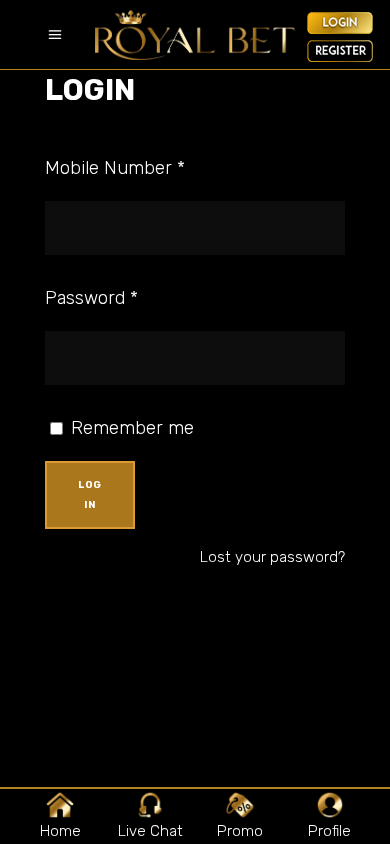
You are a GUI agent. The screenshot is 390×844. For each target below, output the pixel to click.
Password (91, 298)
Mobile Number (115, 168)
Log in (90, 495)
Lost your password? (272, 557)
